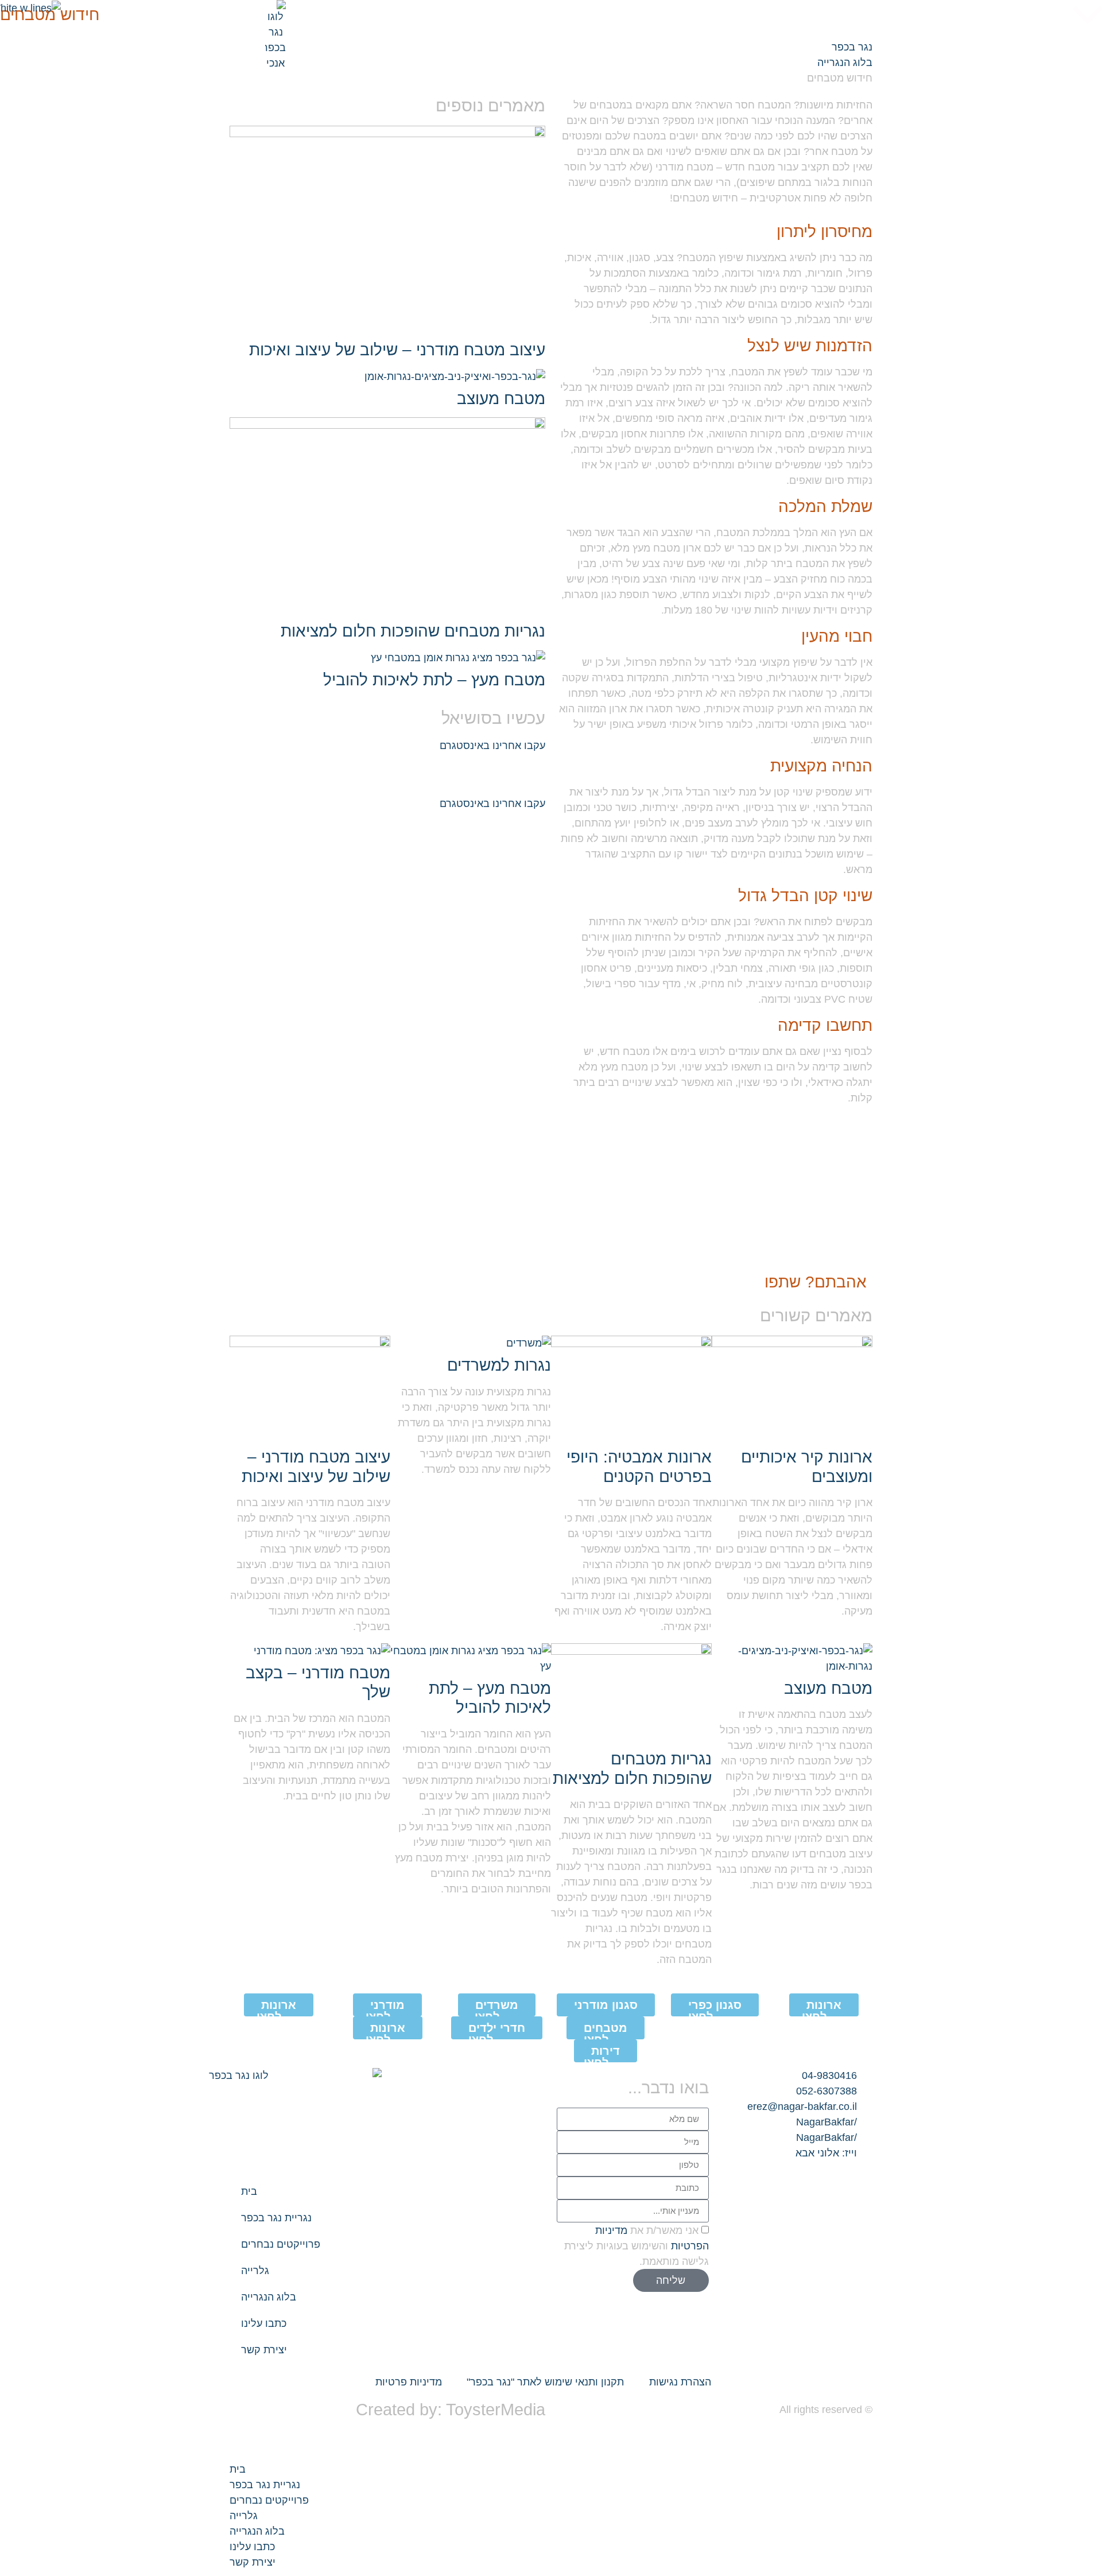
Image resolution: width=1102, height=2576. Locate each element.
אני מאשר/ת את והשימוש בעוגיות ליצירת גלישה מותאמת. (637, 2246)
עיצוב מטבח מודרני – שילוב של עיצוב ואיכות (397, 350)
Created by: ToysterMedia (451, 2410)
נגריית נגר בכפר (276, 2218)
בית (249, 2191)
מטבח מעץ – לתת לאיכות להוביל (430, 680)
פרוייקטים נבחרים (281, 2244)
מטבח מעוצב (501, 399)
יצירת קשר (264, 2350)
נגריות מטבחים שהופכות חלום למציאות (413, 631)
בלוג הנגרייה (845, 63)
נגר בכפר (852, 47)
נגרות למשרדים (499, 1365)
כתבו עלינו (264, 2323)
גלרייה (255, 2271)
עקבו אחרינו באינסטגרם (492, 746)
